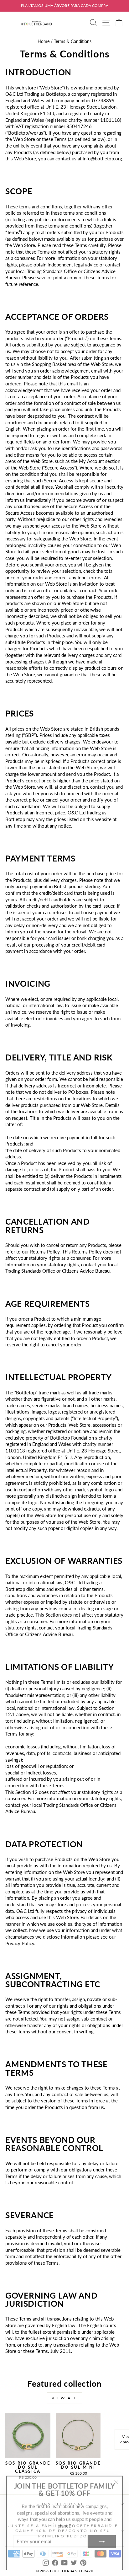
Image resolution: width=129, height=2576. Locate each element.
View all (64, 2398)
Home (44, 41)
